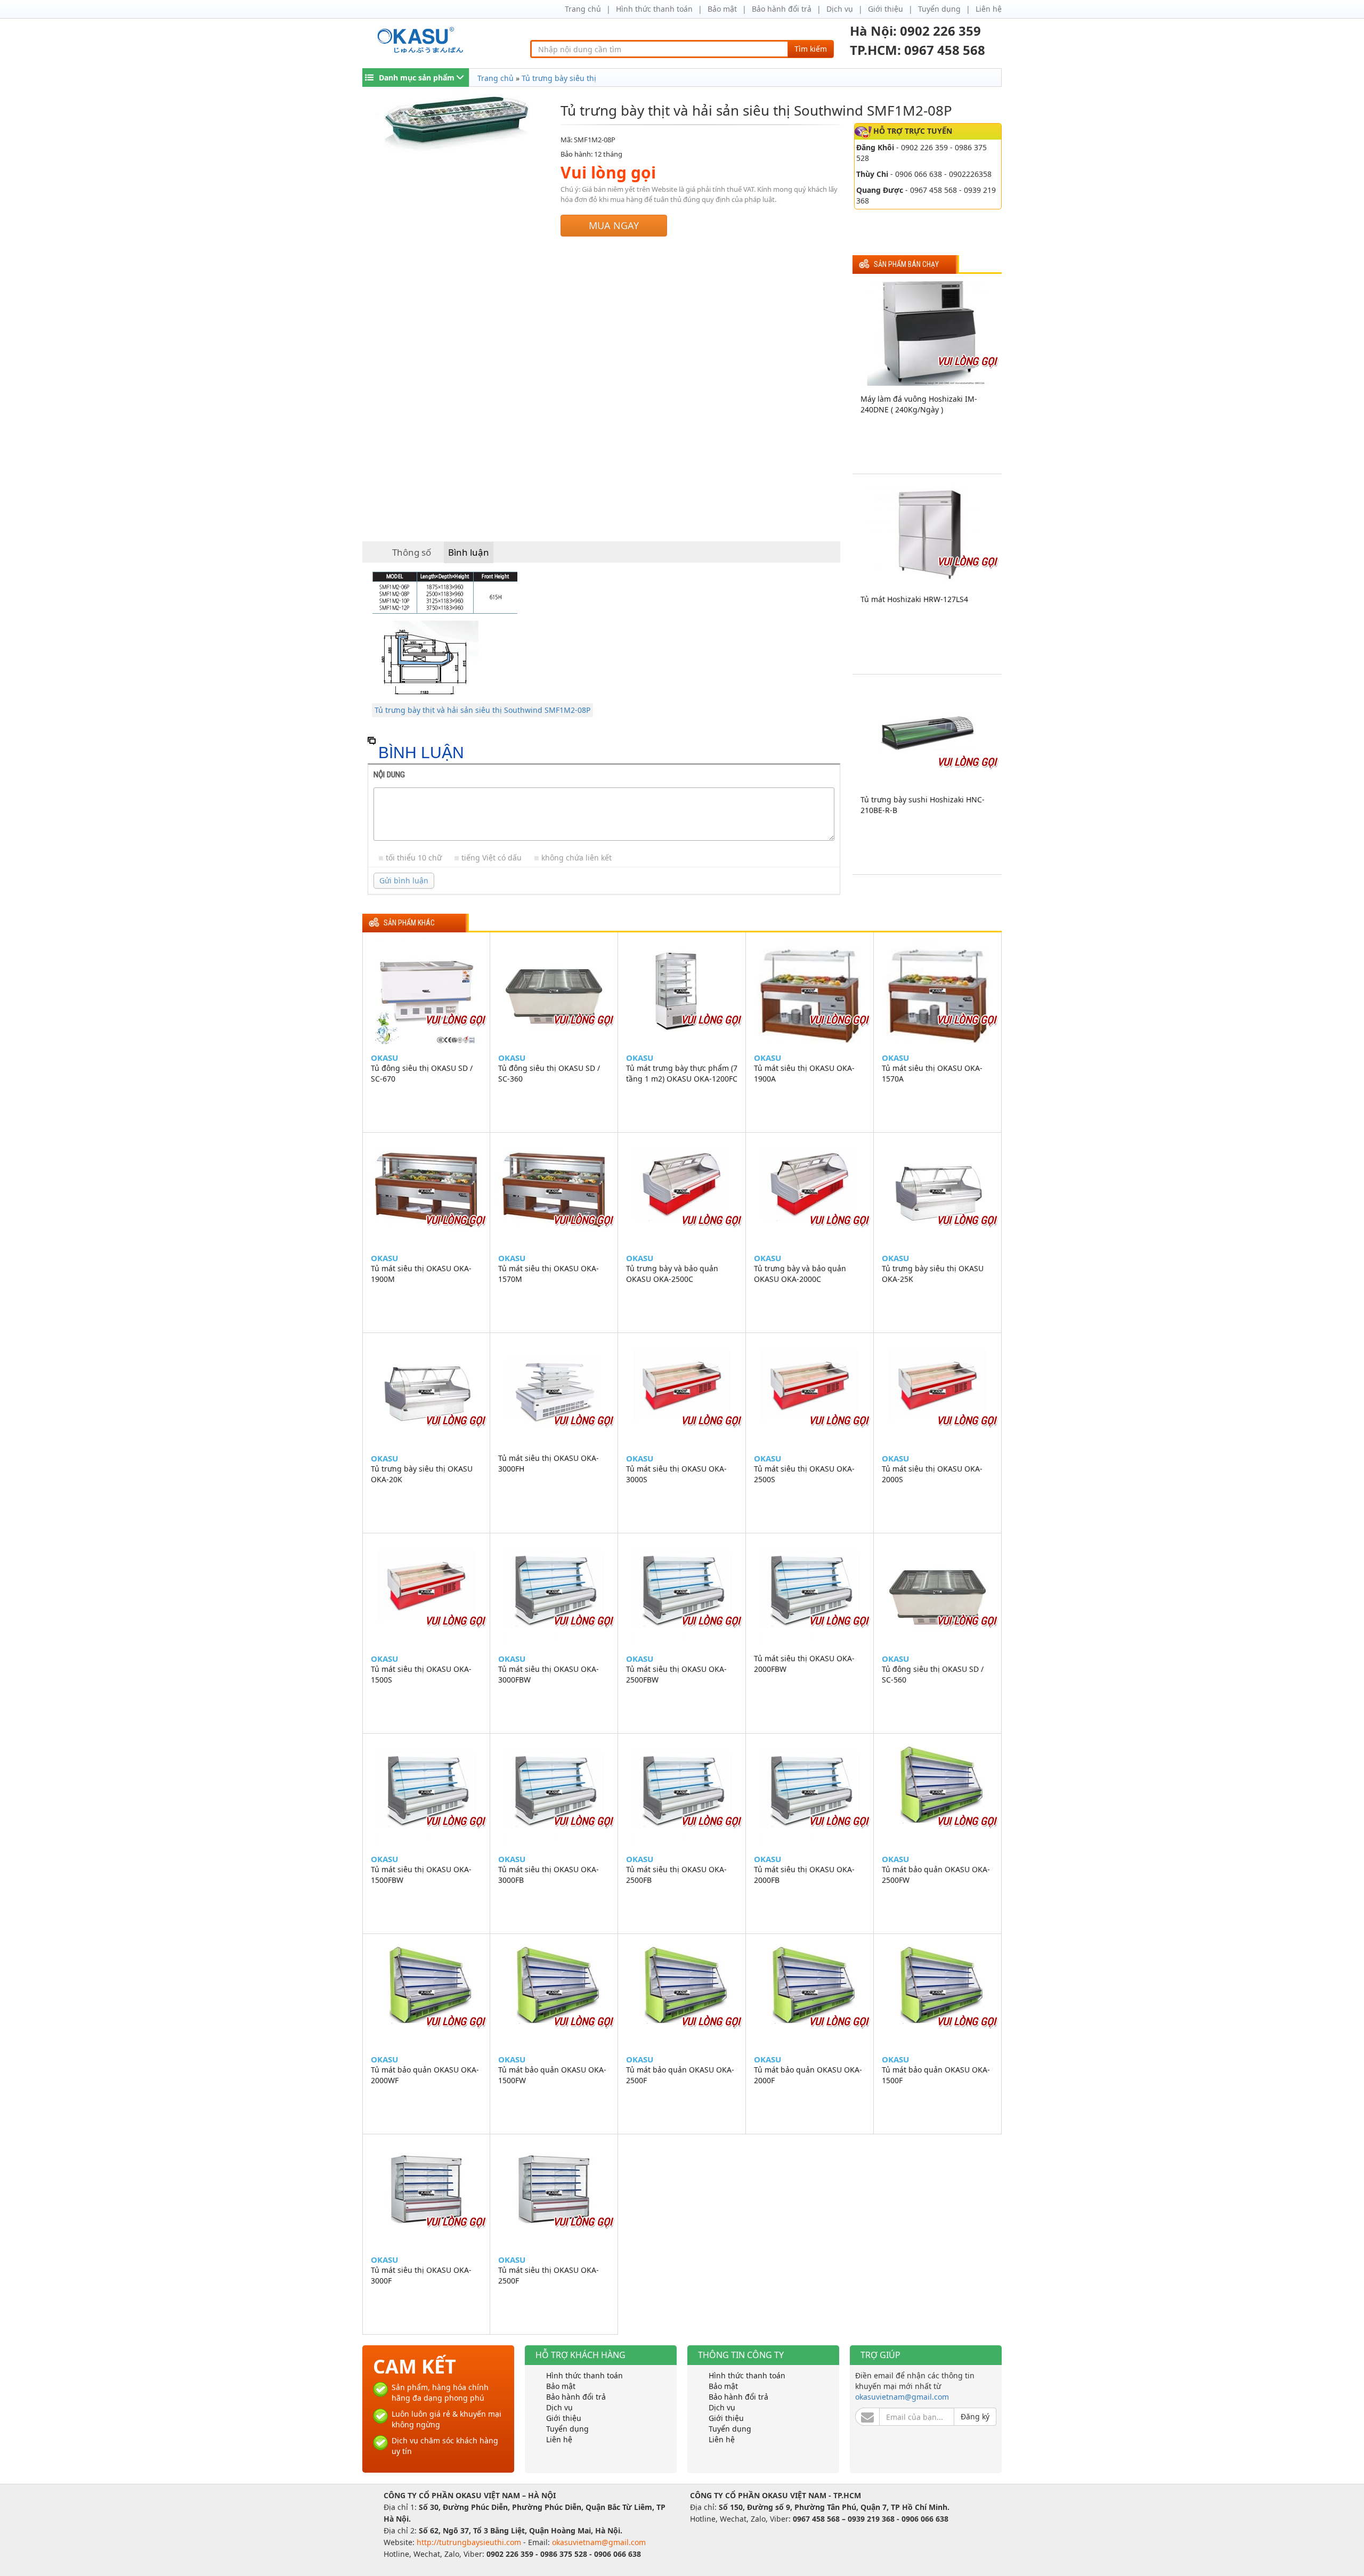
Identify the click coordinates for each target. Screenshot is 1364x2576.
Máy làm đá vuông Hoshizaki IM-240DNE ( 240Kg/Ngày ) (919, 404)
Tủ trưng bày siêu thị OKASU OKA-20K (422, 1474)
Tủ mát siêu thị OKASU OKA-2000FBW (804, 1664)
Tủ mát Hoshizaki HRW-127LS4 (914, 599)
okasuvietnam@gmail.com (902, 2397)
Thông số (412, 552)
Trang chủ (583, 9)
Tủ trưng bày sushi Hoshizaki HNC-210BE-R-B (923, 805)
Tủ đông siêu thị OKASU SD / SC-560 (933, 1674)
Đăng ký (975, 2416)
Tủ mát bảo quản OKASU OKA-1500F (936, 2075)
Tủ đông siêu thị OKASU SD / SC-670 (422, 1073)
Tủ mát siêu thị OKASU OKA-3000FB (549, 1875)
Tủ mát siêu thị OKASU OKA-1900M (421, 1274)
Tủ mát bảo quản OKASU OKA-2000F (808, 2075)
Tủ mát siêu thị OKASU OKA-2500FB (676, 1875)
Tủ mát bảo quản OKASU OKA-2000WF (425, 2075)
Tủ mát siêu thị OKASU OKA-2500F (549, 2275)
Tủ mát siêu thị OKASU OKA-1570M (549, 1274)
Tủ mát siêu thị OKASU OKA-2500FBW (676, 1674)
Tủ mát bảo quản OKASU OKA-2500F (680, 2075)
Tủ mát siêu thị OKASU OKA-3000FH (549, 1463)
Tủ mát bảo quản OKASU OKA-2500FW (936, 1875)
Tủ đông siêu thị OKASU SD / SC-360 (549, 1073)
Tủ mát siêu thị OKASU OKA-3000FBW (549, 1674)
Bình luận (469, 552)
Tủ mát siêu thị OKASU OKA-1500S (421, 1674)
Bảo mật (722, 9)
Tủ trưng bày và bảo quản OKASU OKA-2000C (800, 1274)
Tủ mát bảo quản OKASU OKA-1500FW (552, 2075)
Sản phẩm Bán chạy (906, 265)
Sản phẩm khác (409, 923)
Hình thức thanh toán (654, 9)
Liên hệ (989, 9)
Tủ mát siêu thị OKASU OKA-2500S (804, 1474)
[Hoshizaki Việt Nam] (422, 40)
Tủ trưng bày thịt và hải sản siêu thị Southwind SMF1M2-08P (482, 710)
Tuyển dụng (939, 9)
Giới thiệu (886, 9)
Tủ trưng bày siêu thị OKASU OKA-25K (933, 1274)
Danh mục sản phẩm (417, 78)
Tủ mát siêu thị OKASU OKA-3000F (421, 2275)
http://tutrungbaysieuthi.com (470, 2542)
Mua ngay (614, 225)
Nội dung (389, 775)
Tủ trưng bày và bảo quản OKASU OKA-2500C (672, 1274)
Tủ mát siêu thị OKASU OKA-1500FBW (421, 1875)
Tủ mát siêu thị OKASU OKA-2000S (932, 1474)
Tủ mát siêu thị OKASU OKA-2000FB (804, 1875)
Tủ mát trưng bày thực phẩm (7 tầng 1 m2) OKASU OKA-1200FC (682, 1073)
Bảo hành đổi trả (782, 9)
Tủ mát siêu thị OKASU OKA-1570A (932, 1073)
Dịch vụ (840, 9)
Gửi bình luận (404, 880)
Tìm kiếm (811, 49)
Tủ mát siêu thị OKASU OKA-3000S (676, 1474)
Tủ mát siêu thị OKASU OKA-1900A (804, 1073)
